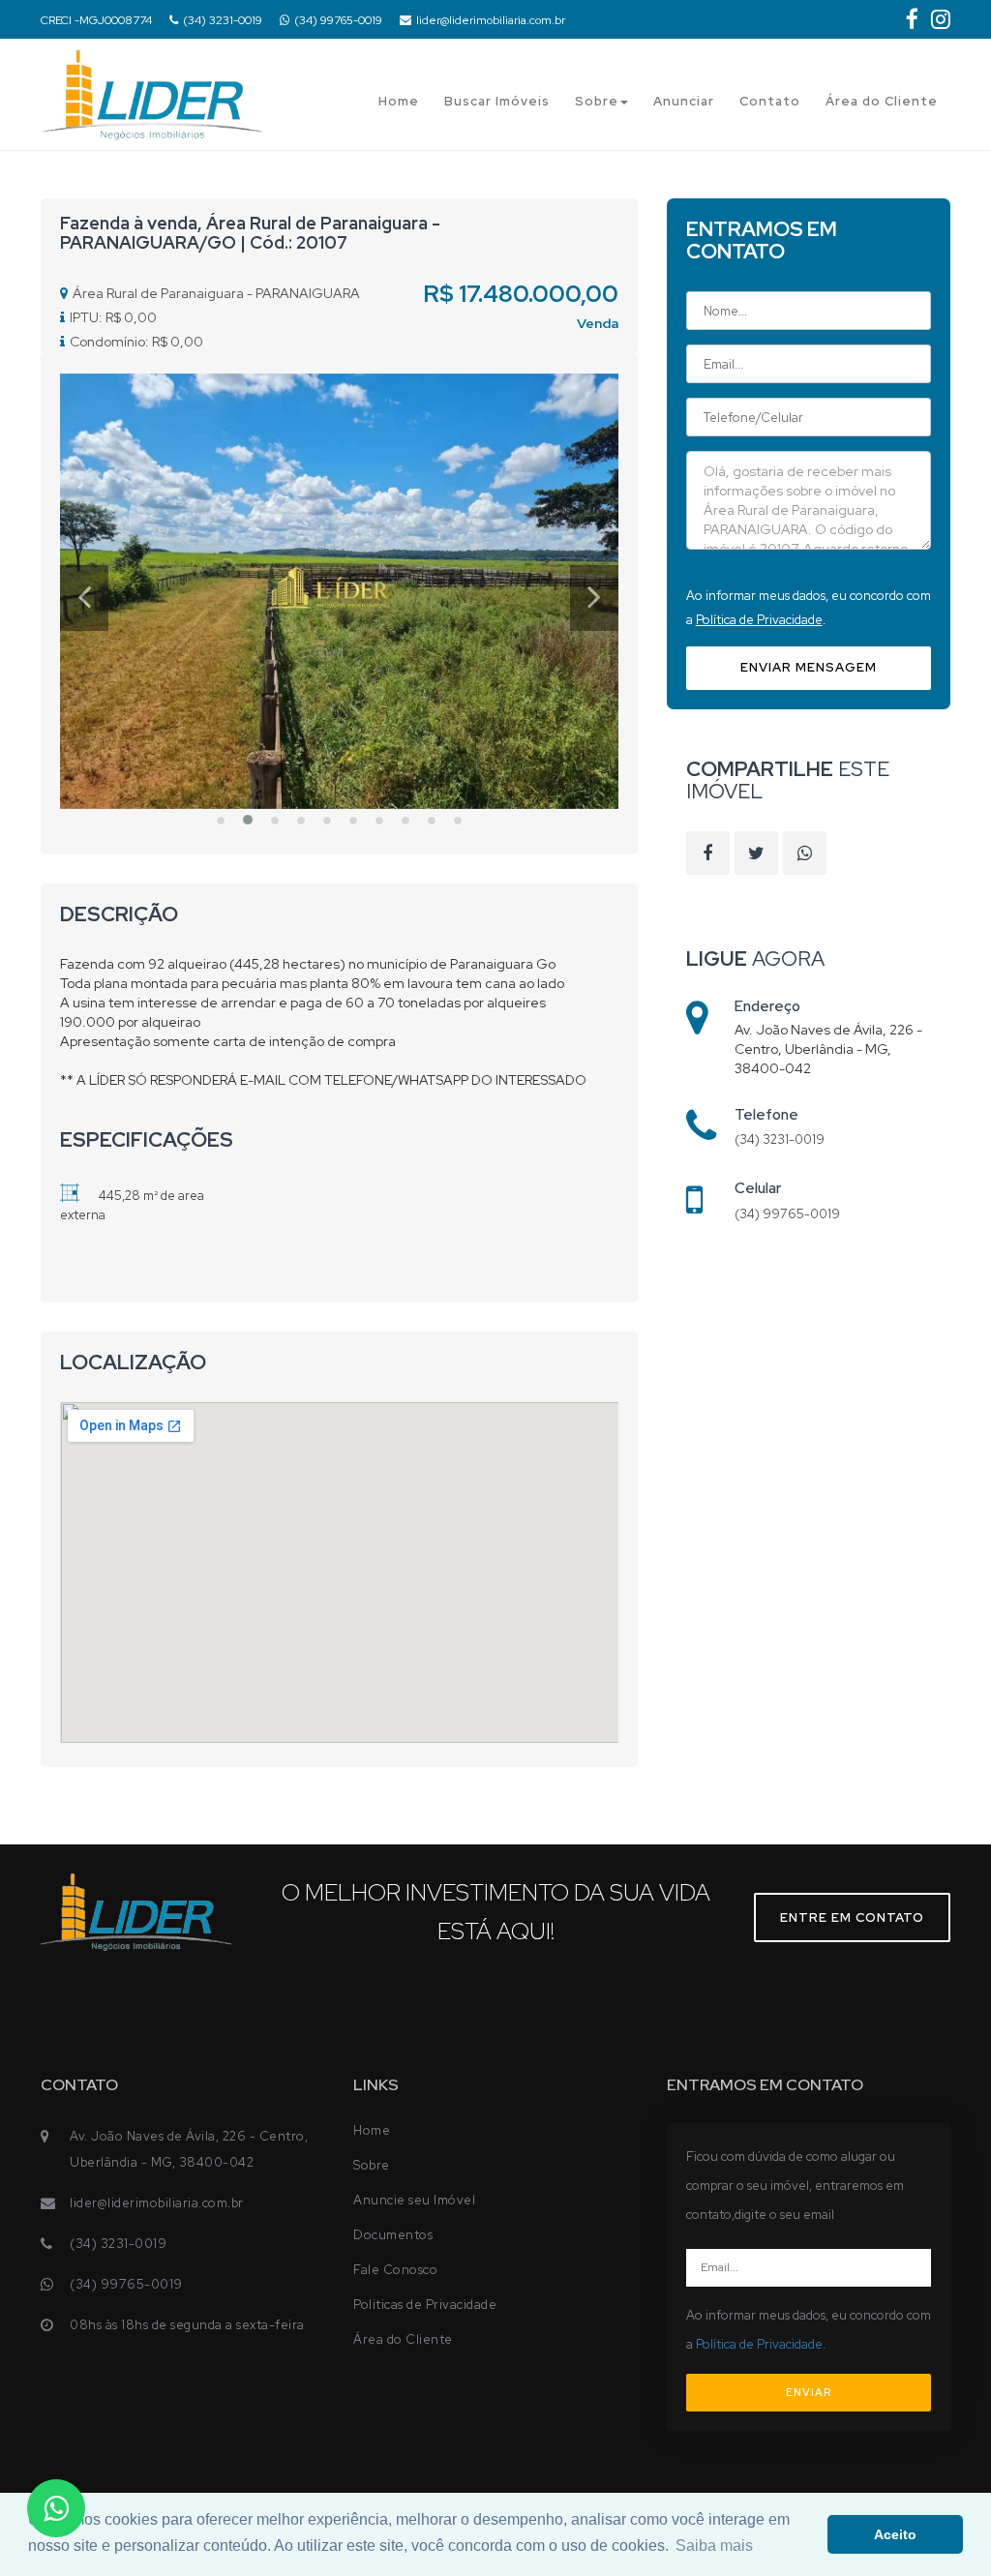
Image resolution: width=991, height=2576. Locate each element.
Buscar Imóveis (497, 101)
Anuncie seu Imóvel (414, 2200)
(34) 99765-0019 (338, 20)
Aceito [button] (895, 2534)
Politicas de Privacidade (425, 2305)
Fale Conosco (395, 2270)
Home (399, 101)
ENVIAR (809, 2392)
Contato (770, 101)
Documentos (393, 2235)
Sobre (597, 101)
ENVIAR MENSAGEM (809, 667)
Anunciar (684, 101)
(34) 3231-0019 (223, 20)
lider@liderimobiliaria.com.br (491, 20)
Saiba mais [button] (714, 2546)
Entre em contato (852, 1917)
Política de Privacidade (759, 620)
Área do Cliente (882, 101)
